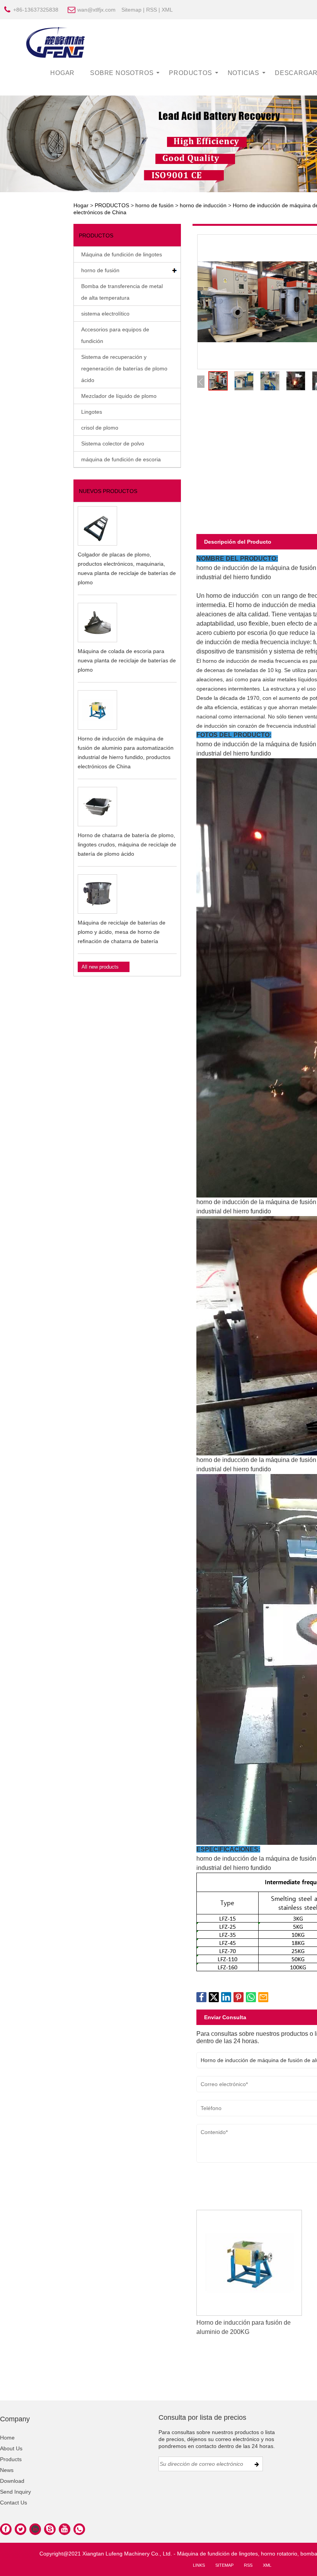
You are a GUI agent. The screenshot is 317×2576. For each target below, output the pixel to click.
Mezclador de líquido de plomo (119, 396)
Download (12, 2481)
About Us (11, 2448)
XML (167, 10)
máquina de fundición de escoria (121, 459)
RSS (152, 10)
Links (199, 2565)
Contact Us (14, 2503)
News (7, 2470)
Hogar (81, 205)
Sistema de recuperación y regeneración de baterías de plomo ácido (124, 368)
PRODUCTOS (190, 73)
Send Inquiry (15, 2492)
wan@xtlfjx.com (96, 10)
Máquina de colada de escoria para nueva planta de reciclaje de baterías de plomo (127, 660)
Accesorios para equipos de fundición (115, 335)
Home (7, 2438)
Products (11, 2459)
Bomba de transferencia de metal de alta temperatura (122, 292)
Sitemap (131, 10)
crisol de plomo (100, 428)
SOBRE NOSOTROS (122, 73)
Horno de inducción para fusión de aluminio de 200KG (244, 2327)
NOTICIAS (244, 73)
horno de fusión (154, 205)
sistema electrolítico (105, 314)
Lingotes (92, 412)
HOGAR (62, 73)
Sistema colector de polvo (113, 444)
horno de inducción (203, 205)
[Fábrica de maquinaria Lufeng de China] (56, 42)
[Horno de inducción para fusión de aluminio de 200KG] (249, 2262)
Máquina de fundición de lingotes (122, 254)
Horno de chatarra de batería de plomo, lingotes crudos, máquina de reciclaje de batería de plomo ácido (127, 844)
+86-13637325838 (36, 10)
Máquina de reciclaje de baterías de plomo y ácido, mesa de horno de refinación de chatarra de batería (122, 932)
